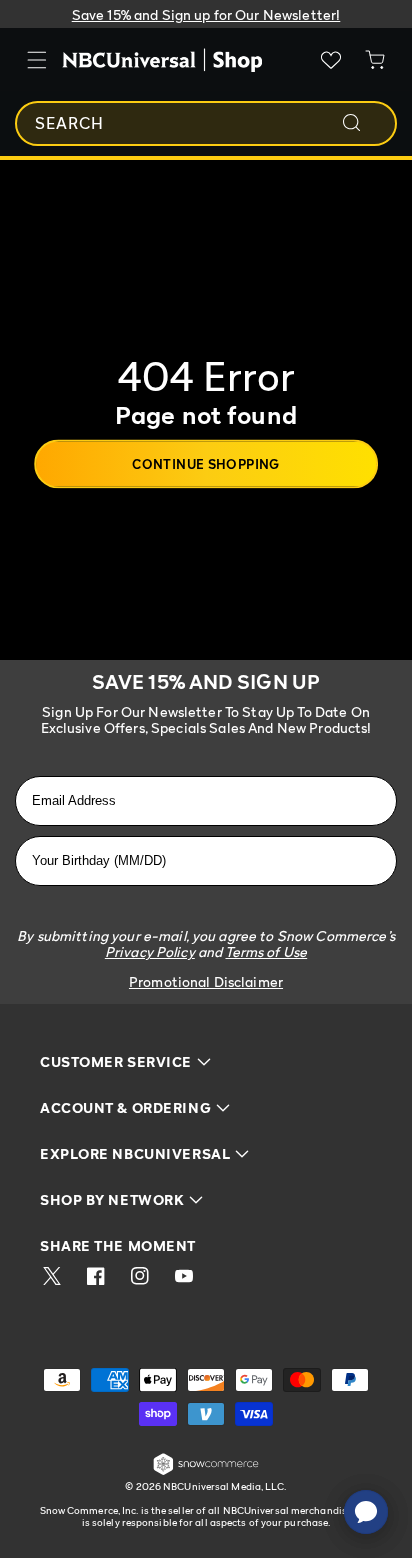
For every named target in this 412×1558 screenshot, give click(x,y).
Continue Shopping (206, 463)
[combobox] (206, 123)
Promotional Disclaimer (206, 981)
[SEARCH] (365, 123)
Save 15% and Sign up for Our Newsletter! (206, 14)
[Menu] (37, 60)
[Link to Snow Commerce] (206, 1471)
